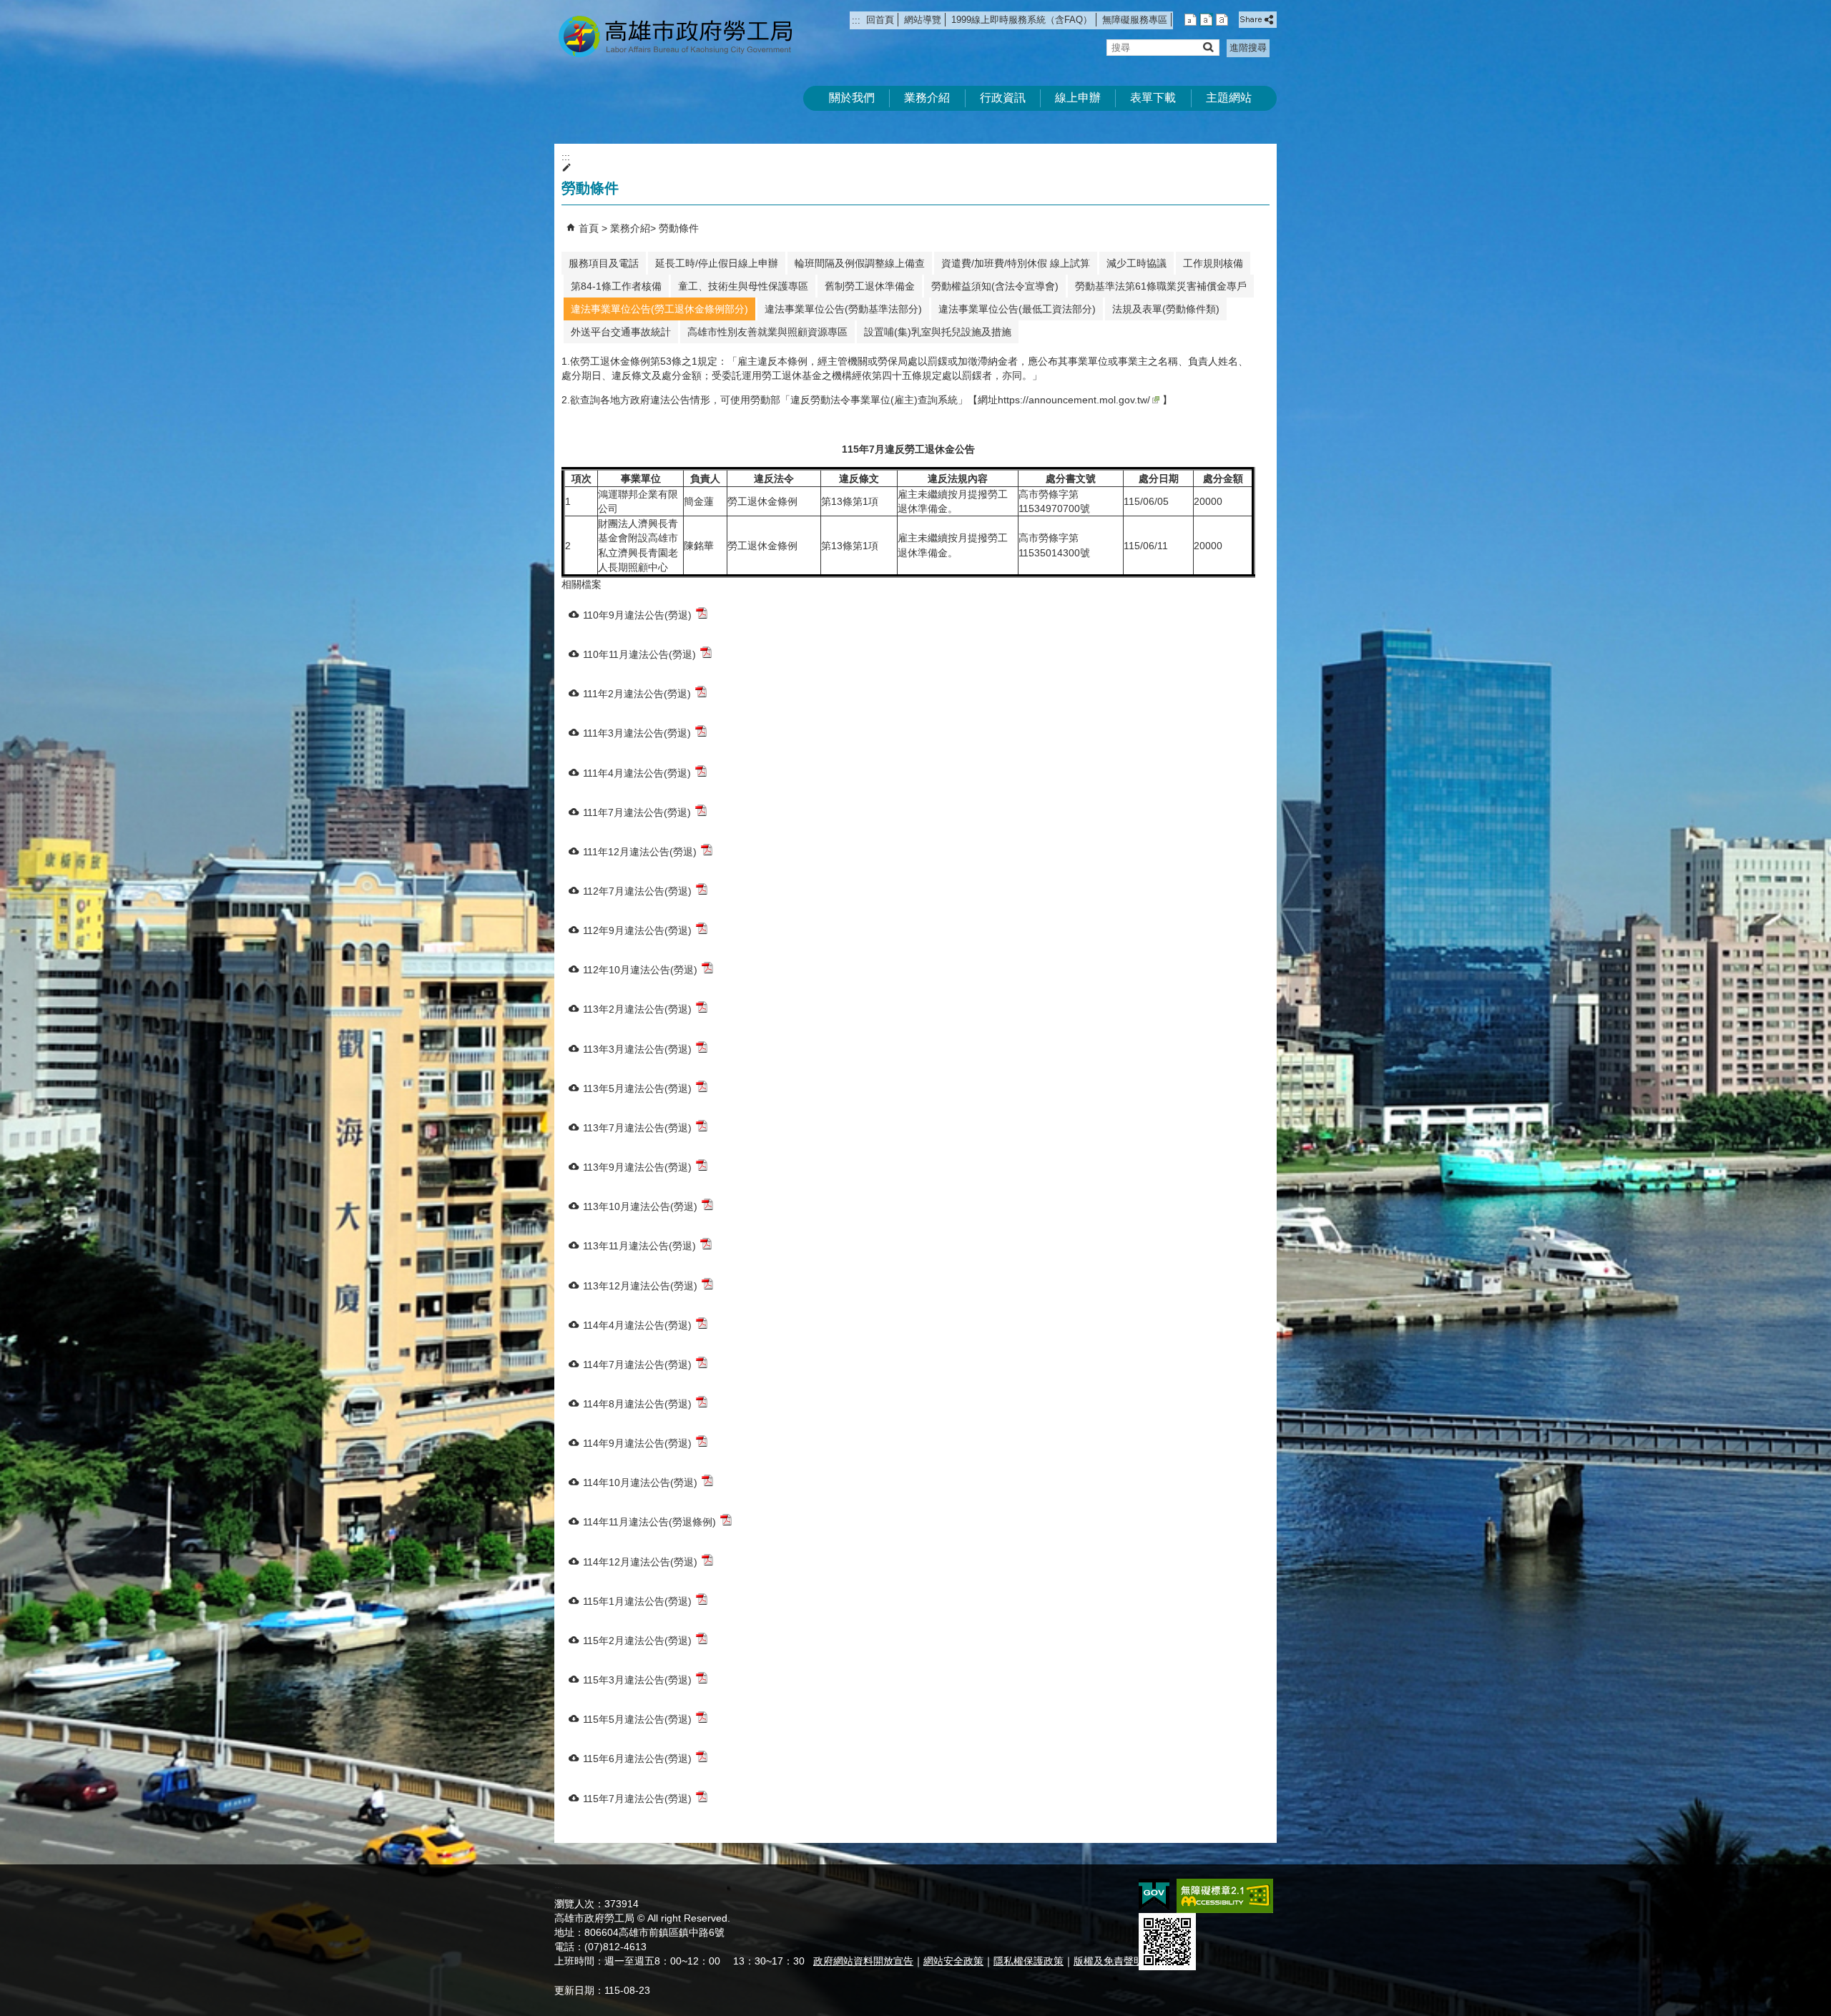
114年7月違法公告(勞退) (637, 1365)
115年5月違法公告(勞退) (637, 1719)
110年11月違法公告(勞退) (639, 654)
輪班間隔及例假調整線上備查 (860, 263)
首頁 (589, 228)
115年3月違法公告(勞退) (637, 1680)
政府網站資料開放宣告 (863, 1961)
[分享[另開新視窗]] (1258, 20)
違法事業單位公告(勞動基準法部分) (843, 309)
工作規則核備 (1213, 263)
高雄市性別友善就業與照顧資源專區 (767, 332)
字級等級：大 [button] (1222, 20)
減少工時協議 (1137, 263)
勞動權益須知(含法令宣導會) (995, 286)
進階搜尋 (1248, 48)
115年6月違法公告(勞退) (637, 1759)
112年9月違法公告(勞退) (637, 930)
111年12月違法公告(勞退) (640, 852)
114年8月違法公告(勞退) (637, 1404)
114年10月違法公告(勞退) (640, 1483)
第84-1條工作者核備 (616, 286)
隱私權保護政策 (1029, 1961)
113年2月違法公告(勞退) (637, 1009)
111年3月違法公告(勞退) (637, 733)
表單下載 (1153, 98)
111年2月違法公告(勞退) (637, 694)
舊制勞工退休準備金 (870, 286)
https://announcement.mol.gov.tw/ (1074, 400)
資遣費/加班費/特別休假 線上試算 (1016, 263)
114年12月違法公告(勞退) (640, 1562)
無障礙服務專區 (1135, 20)
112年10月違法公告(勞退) (640, 970)
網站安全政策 (953, 1961)
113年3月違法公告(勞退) (637, 1049)
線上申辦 (1078, 98)
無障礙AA (1225, 1896)
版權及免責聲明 (1109, 1961)
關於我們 (852, 98)
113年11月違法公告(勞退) (639, 1246)
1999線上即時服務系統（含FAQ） (1022, 20)
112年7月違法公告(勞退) (637, 891)
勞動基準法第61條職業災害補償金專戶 (1161, 286)
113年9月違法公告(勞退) (637, 1167)
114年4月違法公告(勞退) (637, 1325)
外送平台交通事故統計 (621, 332)
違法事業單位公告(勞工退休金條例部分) (659, 309)
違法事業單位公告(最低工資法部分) (1017, 309)
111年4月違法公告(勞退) (637, 773)
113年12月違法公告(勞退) (640, 1286)
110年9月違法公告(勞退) (637, 615)
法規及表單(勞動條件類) (1166, 309)
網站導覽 (923, 20)
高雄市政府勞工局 (675, 36)
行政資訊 (1003, 98)
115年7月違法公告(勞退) (637, 1799)
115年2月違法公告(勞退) (637, 1641)
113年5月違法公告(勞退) (637, 1088)
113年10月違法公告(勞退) (640, 1206)
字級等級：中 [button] (1206, 20)
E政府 (1154, 1895)
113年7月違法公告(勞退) (637, 1128)
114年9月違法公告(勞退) (637, 1443)
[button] (1208, 47)
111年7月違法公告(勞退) (637, 812)
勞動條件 (679, 228)
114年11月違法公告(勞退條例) (649, 1522)
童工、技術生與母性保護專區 (743, 286)
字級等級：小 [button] (1191, 20)
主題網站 (1229, 98)
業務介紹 (927, 98)
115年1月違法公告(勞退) (637, 1601)
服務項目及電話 (604, 263)
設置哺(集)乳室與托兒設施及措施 (938, 332)
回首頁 (880, 20)
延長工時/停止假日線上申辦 (717, 263)
